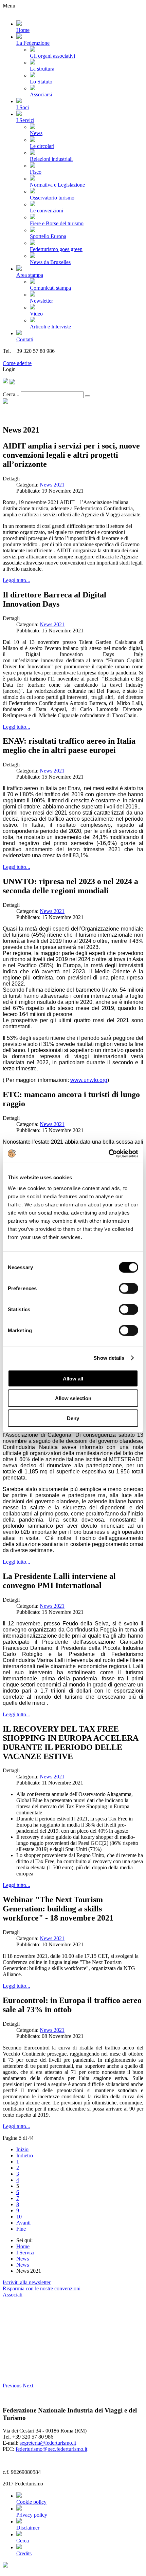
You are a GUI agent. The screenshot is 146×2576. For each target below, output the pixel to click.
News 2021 (52, 485)
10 (19, 2217)
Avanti (23, 2223)
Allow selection (73, 1398)
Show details (109, 1358)
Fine (21, 2229)
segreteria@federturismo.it (48, 2443)
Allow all (73, 1378)
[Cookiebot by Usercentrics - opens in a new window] (108, 1153)
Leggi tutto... (16, 580)
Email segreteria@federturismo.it (39, 357)
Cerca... (11, 394)
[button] (13, 2386)
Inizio (22, 2149)
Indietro (25, 2155)
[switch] (129, 1288)
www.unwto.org (89, 1080)
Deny (73, 1418)
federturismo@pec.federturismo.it (51, 2449)
